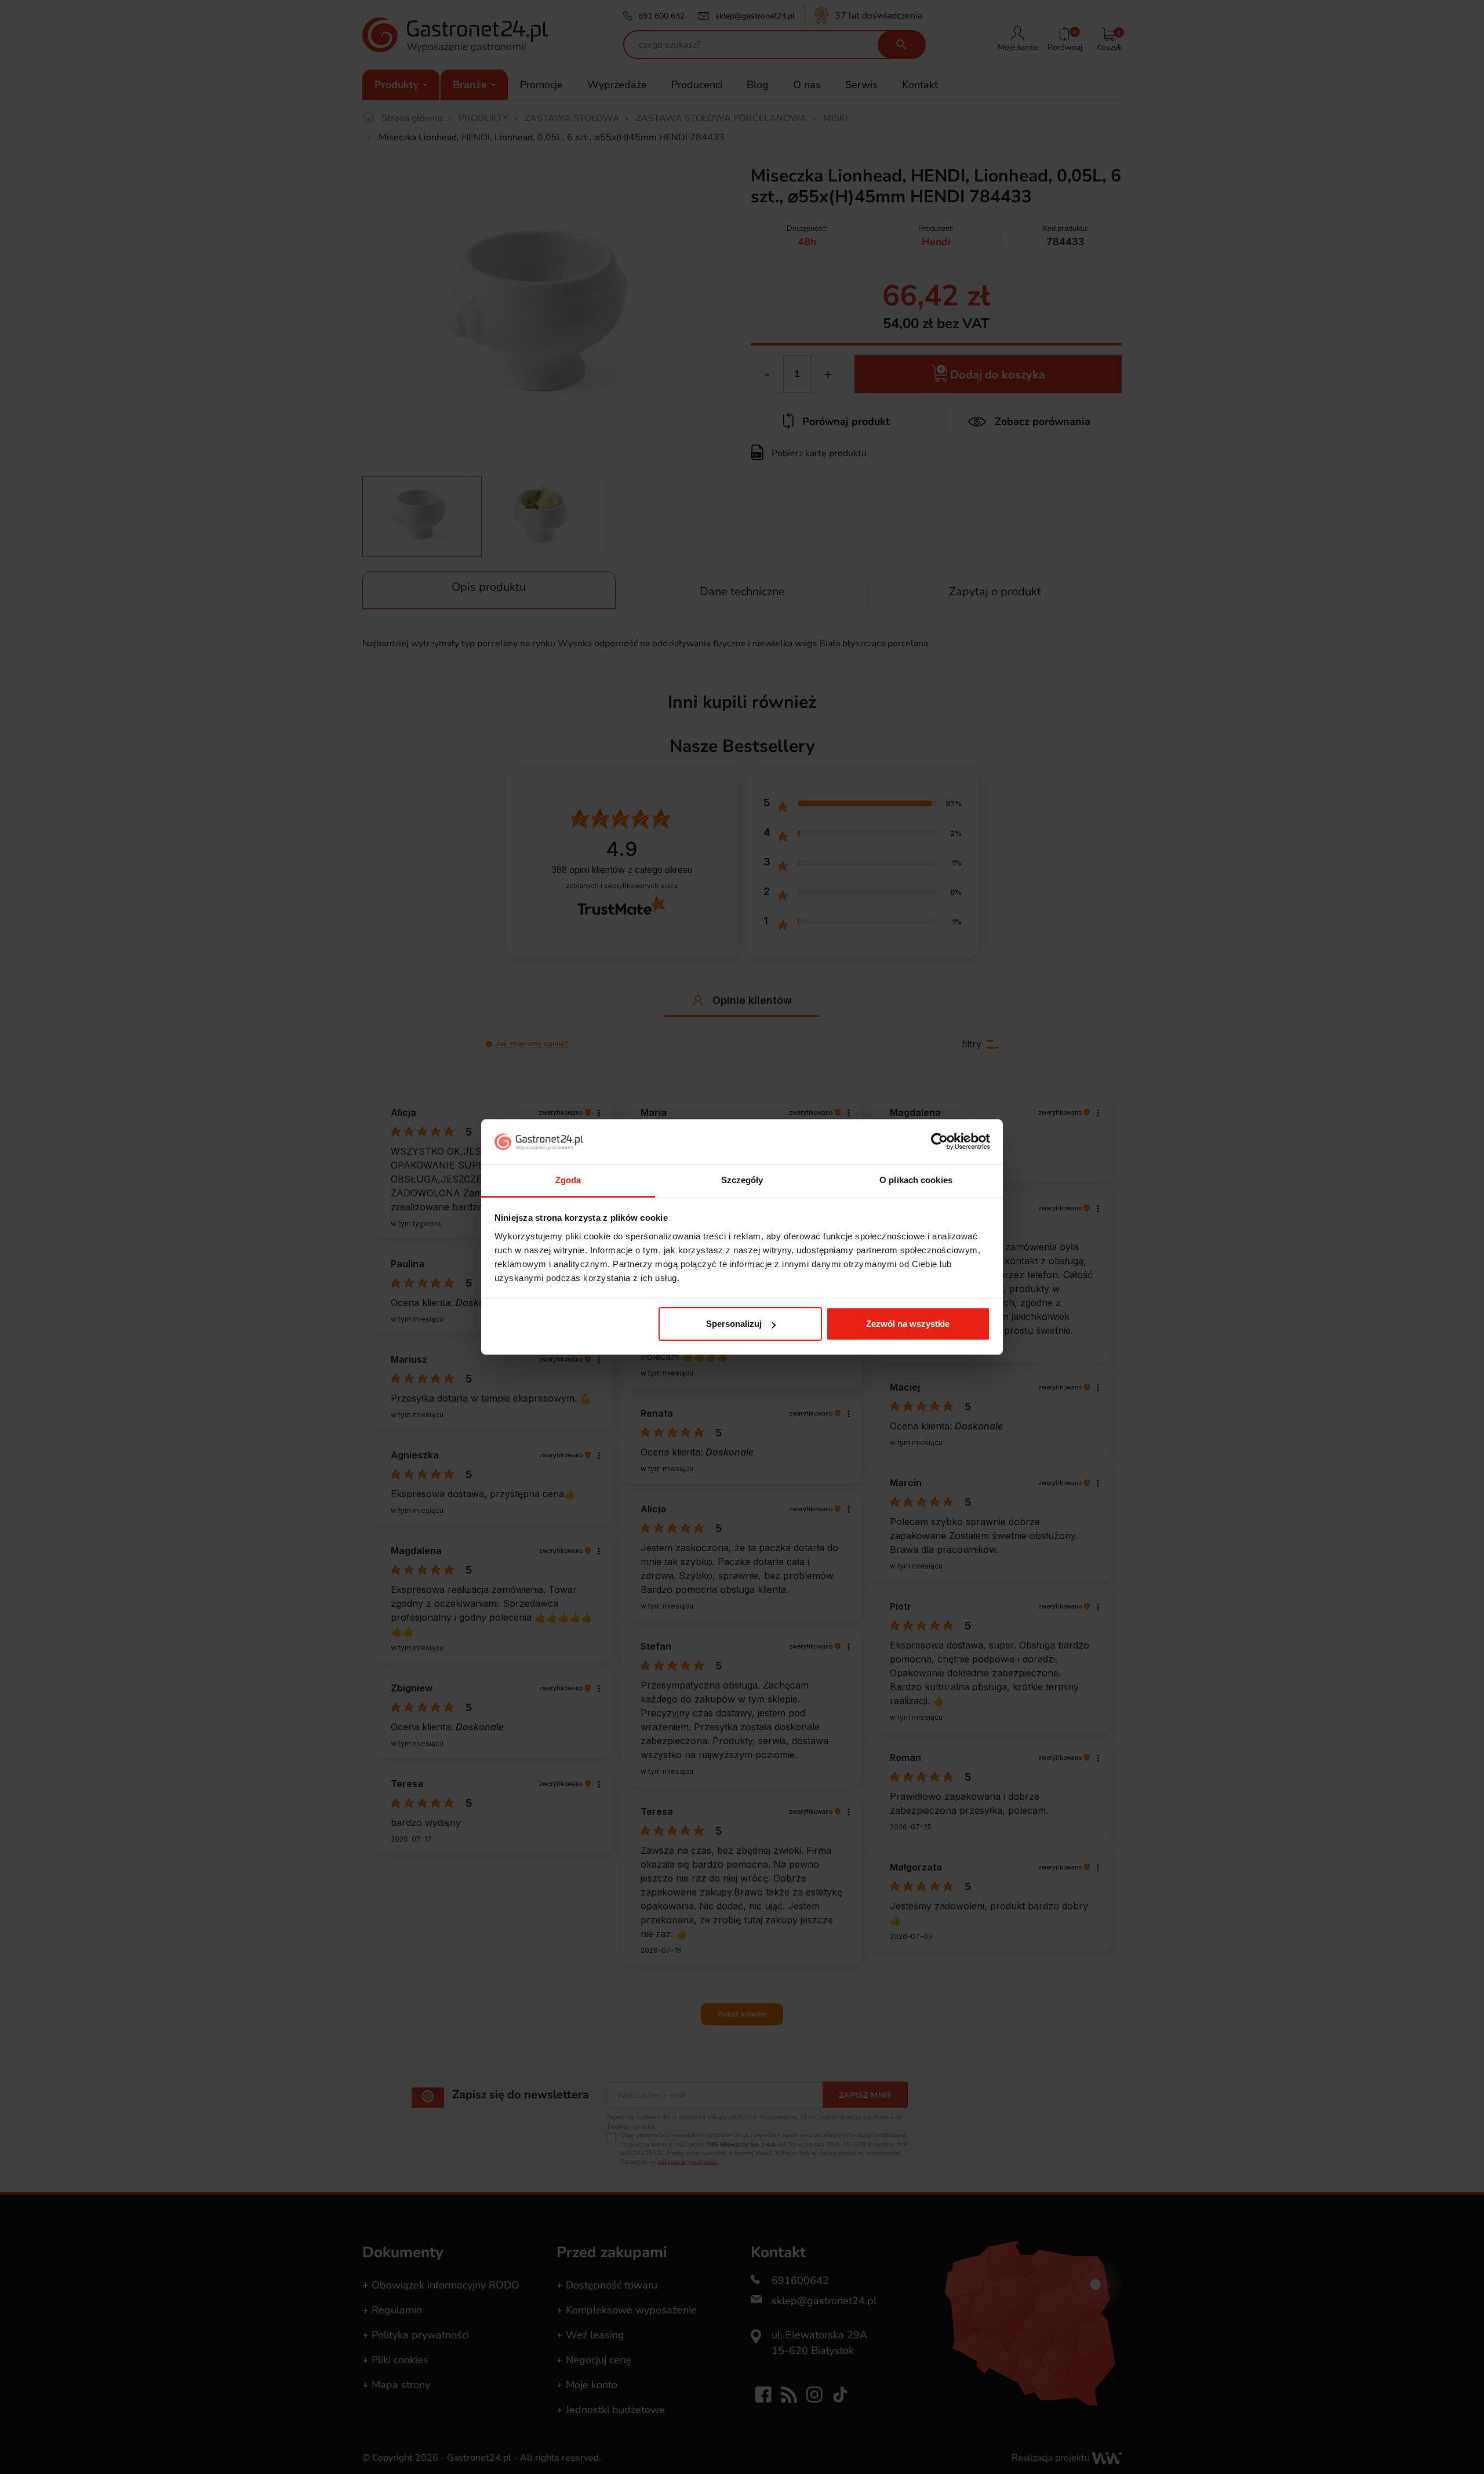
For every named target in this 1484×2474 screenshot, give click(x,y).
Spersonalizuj (734, 1324)
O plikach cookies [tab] (916, 1180)
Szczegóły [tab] (742, 1180)
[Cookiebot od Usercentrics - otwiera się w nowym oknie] (939, 1142)
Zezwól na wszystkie (908, 1324)
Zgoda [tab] (568, 1180)
